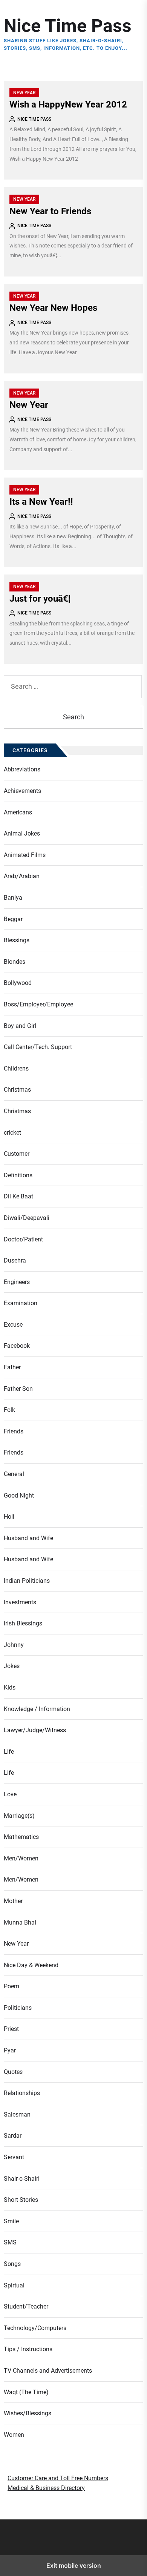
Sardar (13, 2136)
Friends (14, 1431)
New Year (24, 93)
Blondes (15, 962)
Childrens (16, 1068)
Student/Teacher (26, 2306)
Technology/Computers (35, 2328)
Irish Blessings (23, 1623)
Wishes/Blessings (28, 2413)
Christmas (17, 1090)
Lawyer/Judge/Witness (35, 1730)
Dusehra (15, 1260)
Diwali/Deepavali (27, 1218)
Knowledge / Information (37, 1709)
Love (10, 1794)
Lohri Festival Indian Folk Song (46, 2559)
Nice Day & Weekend (31, 1965)
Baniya (13, 898)
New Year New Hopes (53, 308)
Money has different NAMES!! (45, 2569)
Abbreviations (22, 769)
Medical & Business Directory (46, 2488)
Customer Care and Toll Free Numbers (58, 2478)
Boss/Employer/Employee (38, 1004)
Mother (13, 1901)
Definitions (18, 1175)
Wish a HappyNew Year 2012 (68, 104)
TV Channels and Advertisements (48, 2371)
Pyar (10, 2050)
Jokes (12, 1666)
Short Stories (21, 2200)
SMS (10, 2242)
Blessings (17, 940)
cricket (12, 1133)
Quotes (13, 2072)
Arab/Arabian (22, 876)
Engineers (17, 1282)
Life (9, 1752)
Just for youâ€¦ (40, 599)
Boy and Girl (20, 1026)
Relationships (22, 2093)
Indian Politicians (27, 1581)
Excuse (13, 1325)
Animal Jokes (22, 833)
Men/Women (21, 1858)
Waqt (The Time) (26, 2392)
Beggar (13, 919)
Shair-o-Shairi (22, 2179)
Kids (10, 1687)
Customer (17, 1154)
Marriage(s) (19, 1816)
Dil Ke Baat (18, 1196)
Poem (11, 1986)
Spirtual (14, 2285)
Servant (14, 2157)
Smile (11, 2221)
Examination (21, 1303)
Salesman (17, 2114)
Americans (18, 812)
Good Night (19, 1495)
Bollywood (18, 983)
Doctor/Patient (23, 1239)
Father (12, 1367)
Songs (12, 2264)
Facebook (17, 1346)
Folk (9, 1410)
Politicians (18, 2008)
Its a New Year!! (41, 502)
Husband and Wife (28, 1538)
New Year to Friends (50, 211)
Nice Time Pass (68, 26)
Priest (11, 2029)
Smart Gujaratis (30, 2550)
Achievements (22, 791)
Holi (9, 1517)
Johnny (14, 1645)
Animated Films (25, 855)
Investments (20, 1602)
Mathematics (21, 1837)
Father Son (18, 1389)
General (14, 1474)
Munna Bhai (20, 1922)
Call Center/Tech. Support (38, 1047)
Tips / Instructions (28, 2349)
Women (14, 2435)
